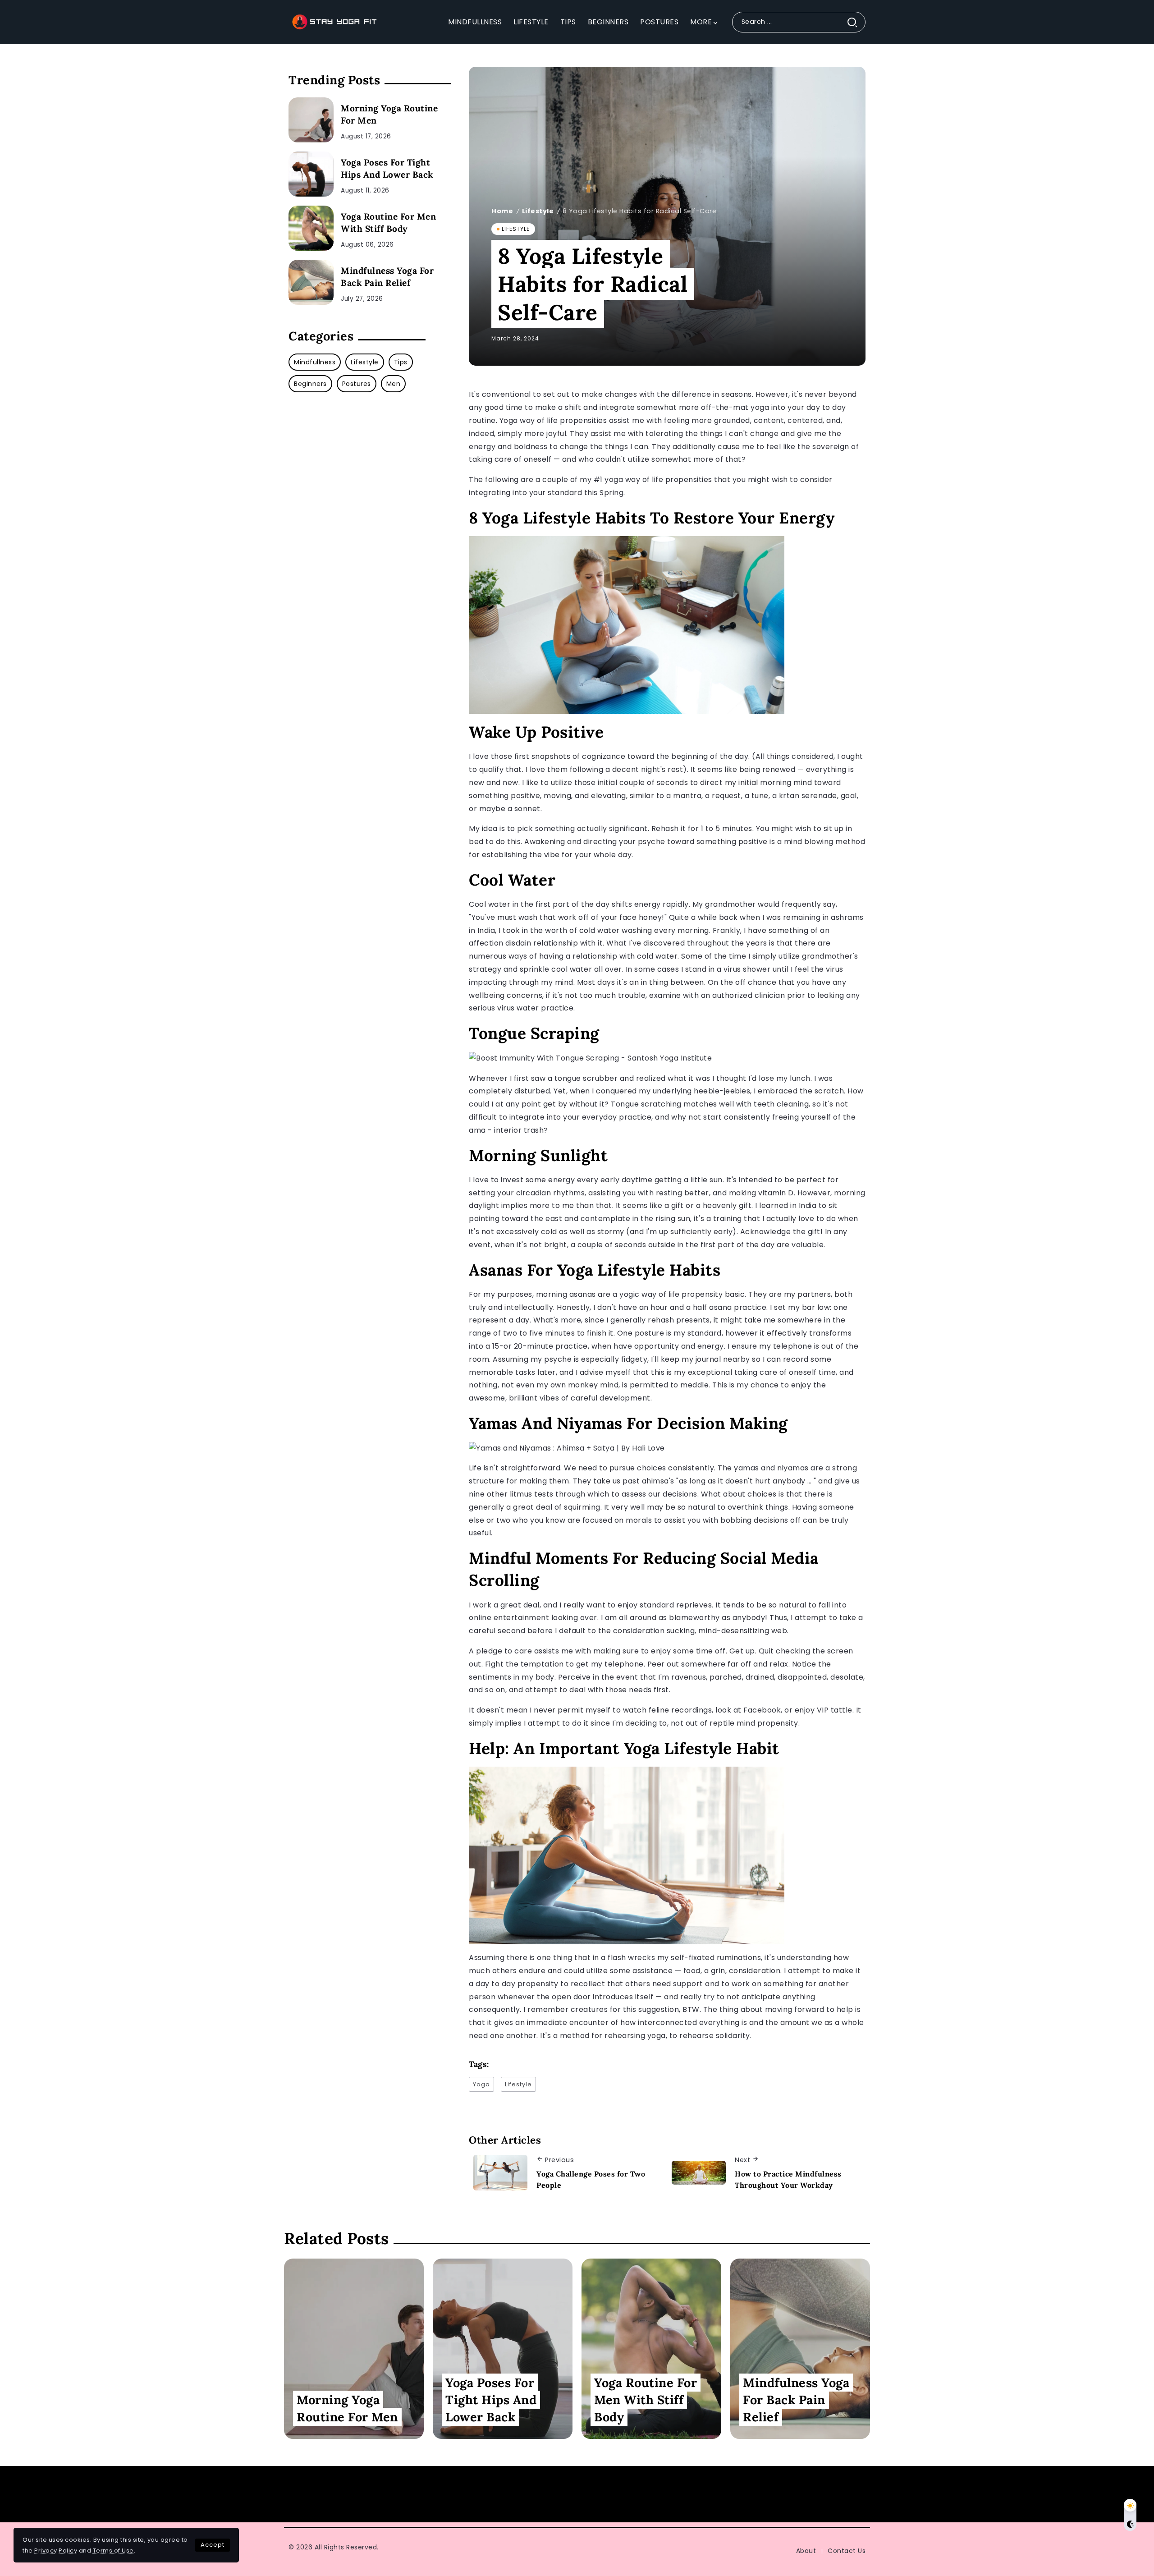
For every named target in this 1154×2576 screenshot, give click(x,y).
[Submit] (856, 22)
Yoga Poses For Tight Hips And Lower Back (387, 168)
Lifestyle (538, 211)
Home (502, 211)
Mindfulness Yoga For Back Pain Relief (387, 277)
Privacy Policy (56, 2551)
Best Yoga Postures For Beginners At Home (859, 2494)
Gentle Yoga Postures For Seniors (202, 2494)
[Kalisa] (334, 21)
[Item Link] (311, 120)
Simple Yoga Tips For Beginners (513, 2494)
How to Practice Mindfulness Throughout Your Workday (788, 2180)
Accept (213, 2545)
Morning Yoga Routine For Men (389, 114)
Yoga (481, 2084)
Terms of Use (113, 2551)
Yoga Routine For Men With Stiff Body (388, 223)
